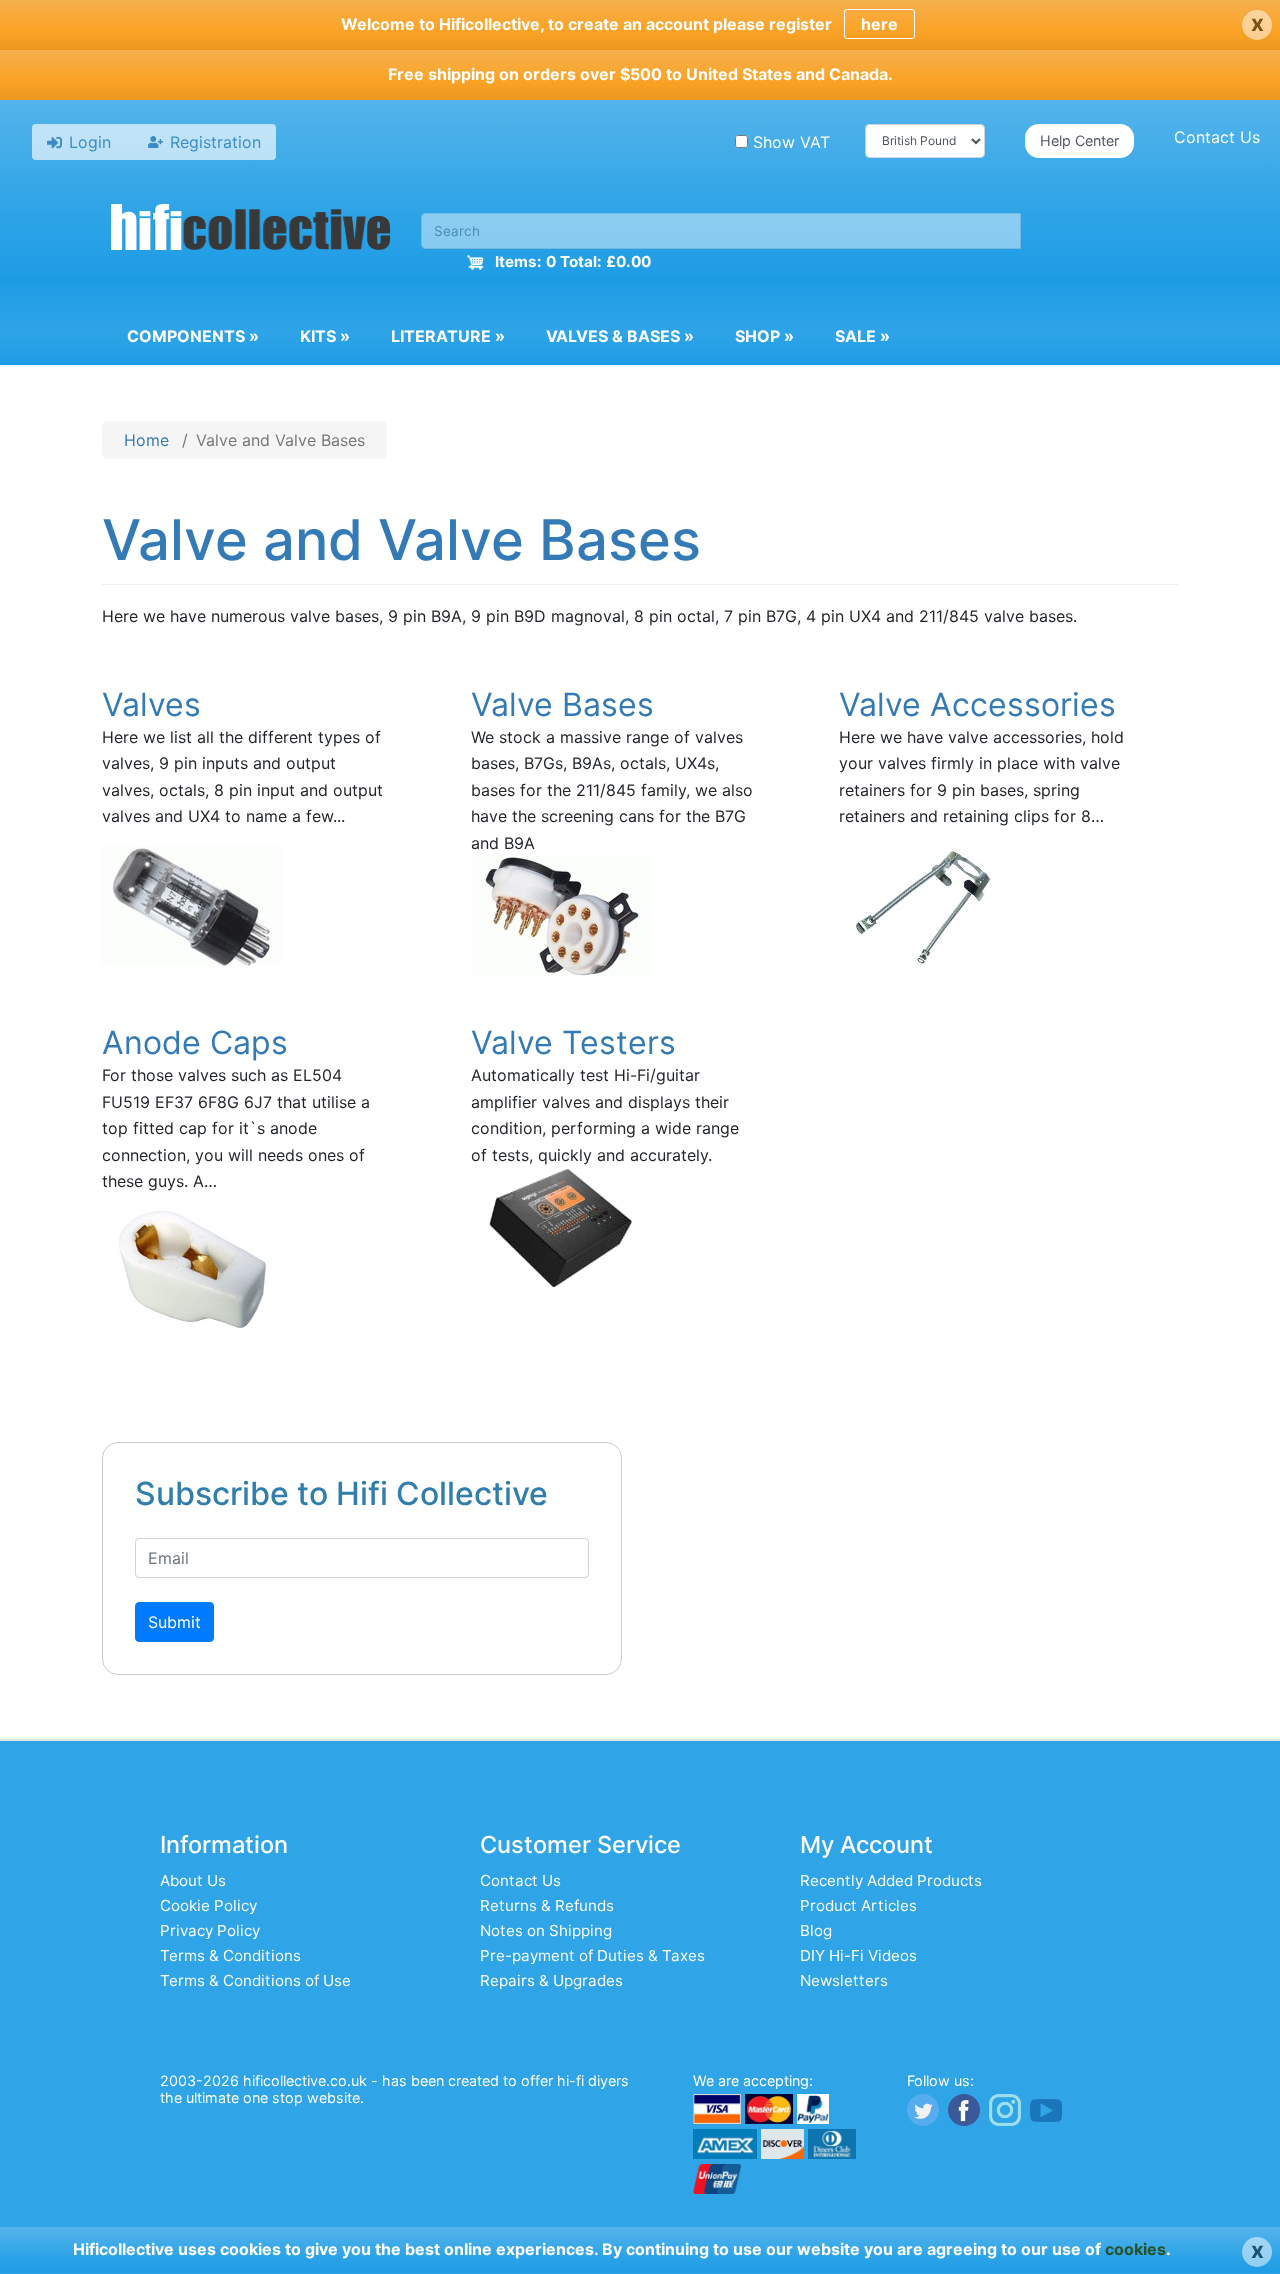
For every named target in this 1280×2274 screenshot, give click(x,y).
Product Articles (858, 1905)
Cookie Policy (208, 1905)
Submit (174, 1622)
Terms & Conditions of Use (255, 1980)
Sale (862, 336)
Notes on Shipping (546, 1930)
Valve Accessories (977, 704)
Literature (448, 336)
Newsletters (844, 1980)
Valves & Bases (620, 336)
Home (146, 440)
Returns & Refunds (547, 1905)
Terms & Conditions (230, 1955)
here (879, 24)
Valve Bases (562, 704)
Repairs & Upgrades (551, 1980)
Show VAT (791, 142)
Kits (325, 336)
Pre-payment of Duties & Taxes (592, 1955)
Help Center (1079, 140)
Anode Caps (195, 1042)
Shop (764, 336)
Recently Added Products (891, 1880)
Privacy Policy (210, 1930)
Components (193, 336)
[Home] (251, 230)
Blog (816, 1930)
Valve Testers (573, 1042)
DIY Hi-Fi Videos (858, 1955)
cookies (1135, 2249)
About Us (193, 1880)
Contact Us (1217, 137)
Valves (151, 704)
